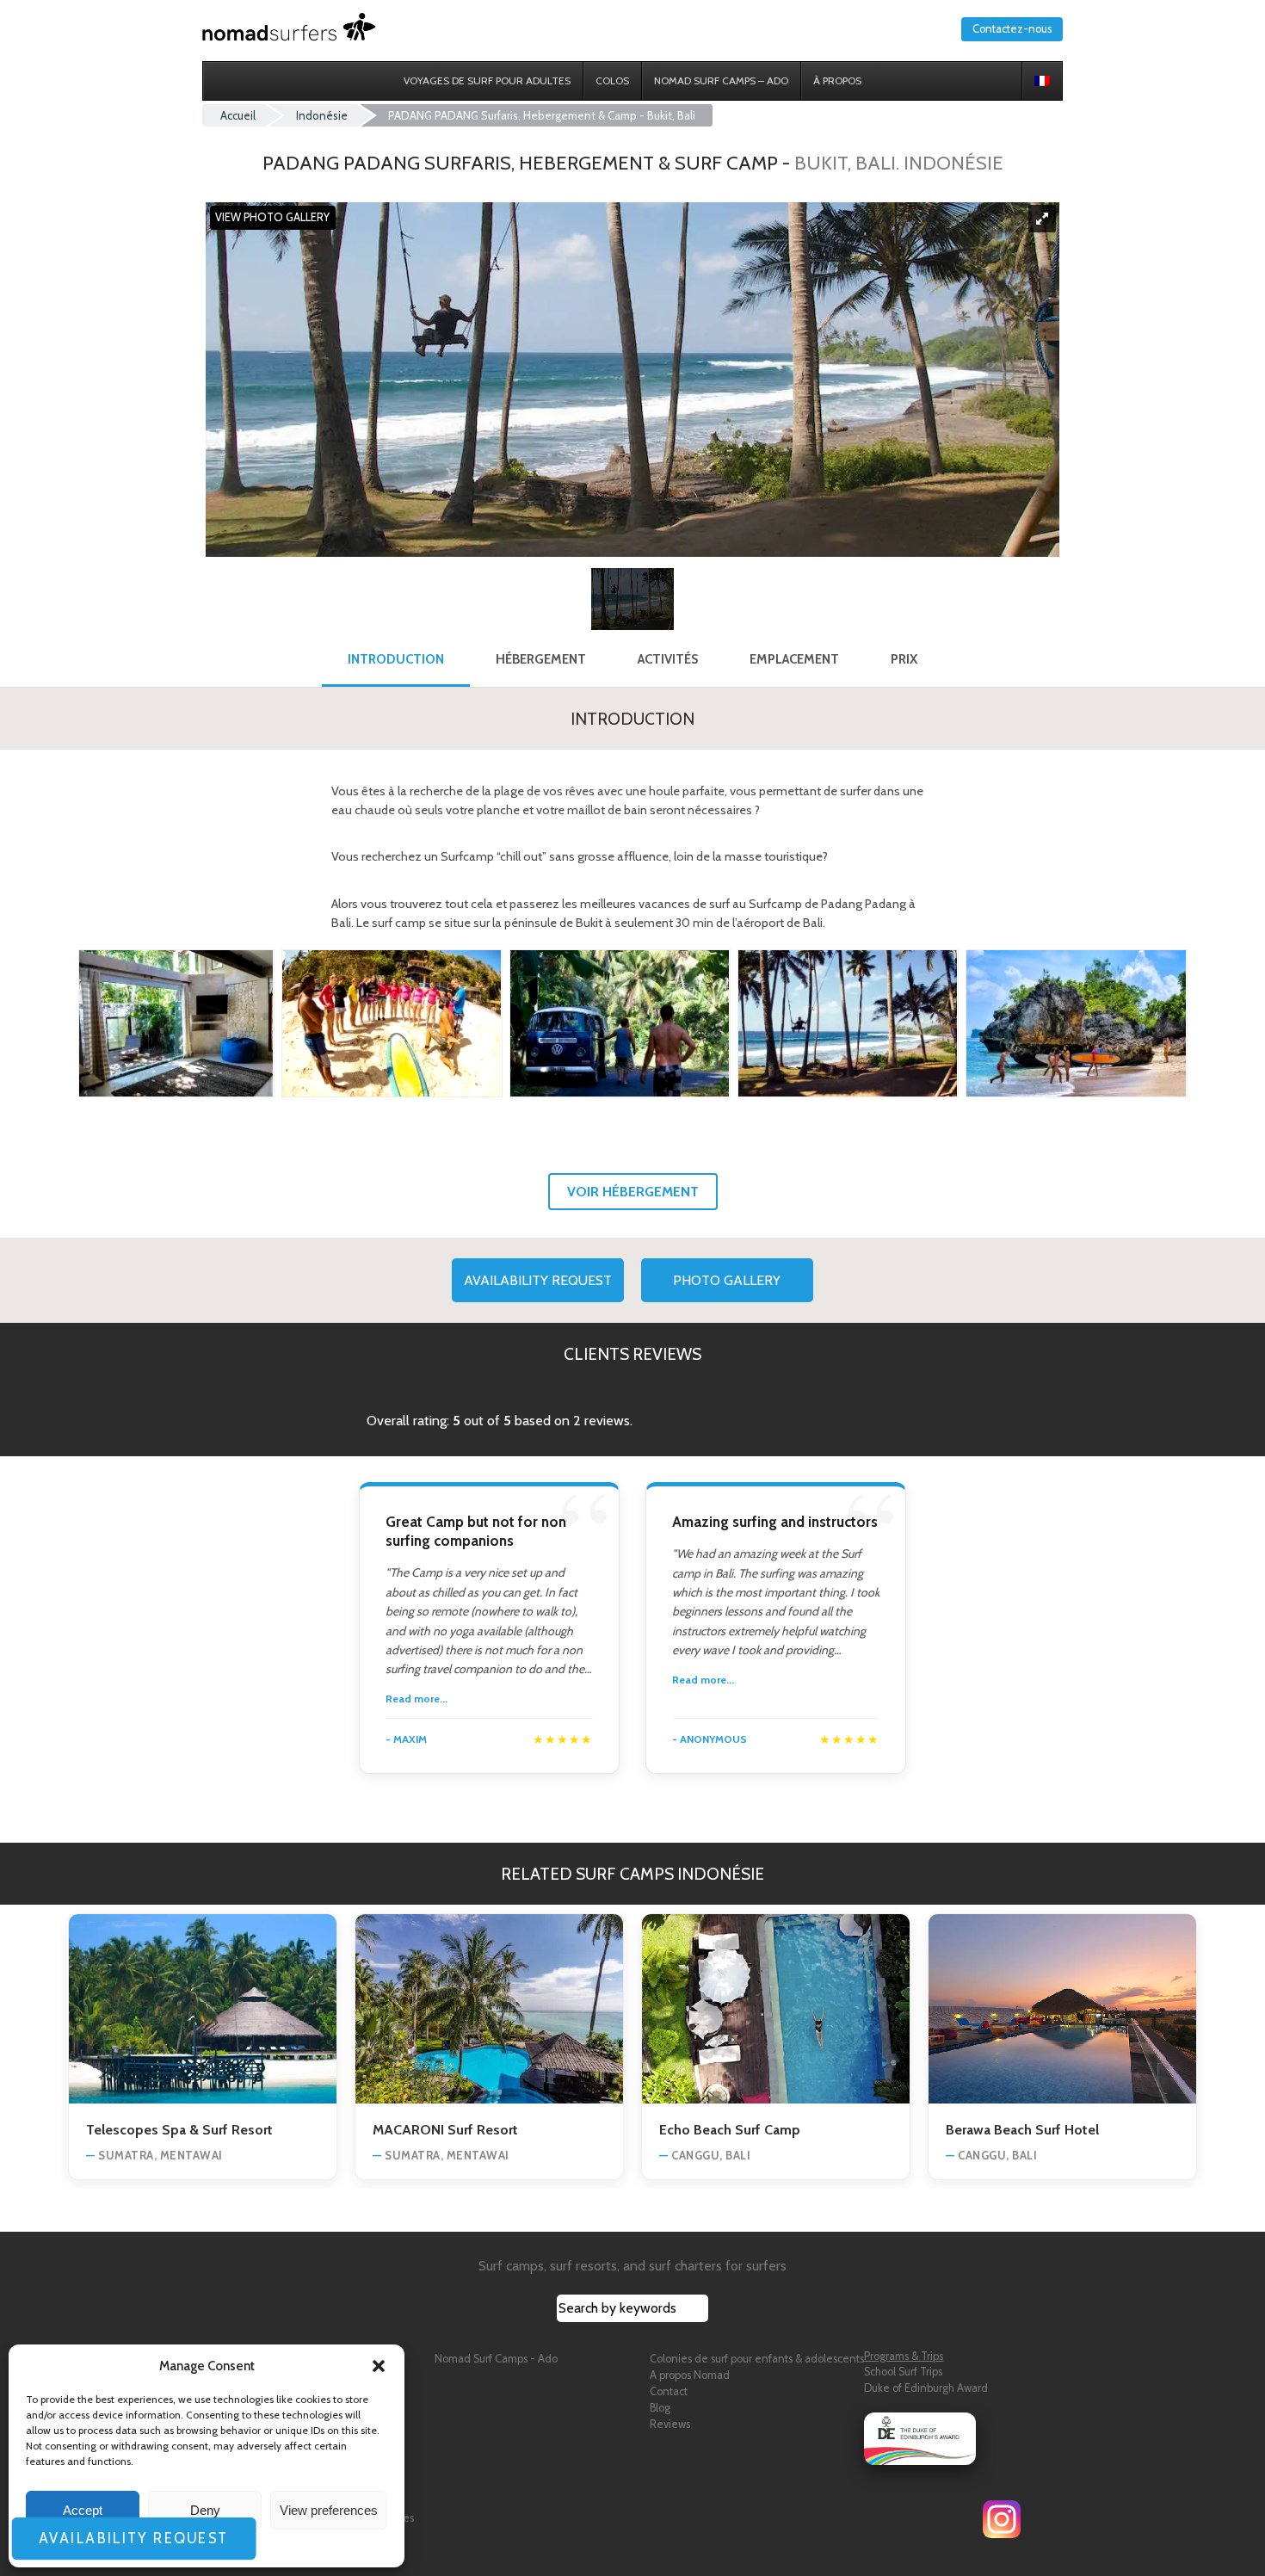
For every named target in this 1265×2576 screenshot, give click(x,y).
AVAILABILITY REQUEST (538, 1280)
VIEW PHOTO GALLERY (272, 218)
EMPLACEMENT (794, 659)
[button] (379, 2366)
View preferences (329, 2510)
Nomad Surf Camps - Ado (496, 2359)
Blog (660, 2408)
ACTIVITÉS (668, 659)
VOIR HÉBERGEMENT (633, 1192)
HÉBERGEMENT (541, 659)
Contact (669, 2391)
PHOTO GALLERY (727, 1280)
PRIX (904, 659)
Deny (205, 2510)
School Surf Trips (903, 2372)
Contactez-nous (1012, 29)
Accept (83, 2510)
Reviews (670, 2424)
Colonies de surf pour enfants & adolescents (757, 2359)
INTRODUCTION (396, 659)
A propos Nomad (690, 2375)
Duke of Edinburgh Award (926, 2388)
